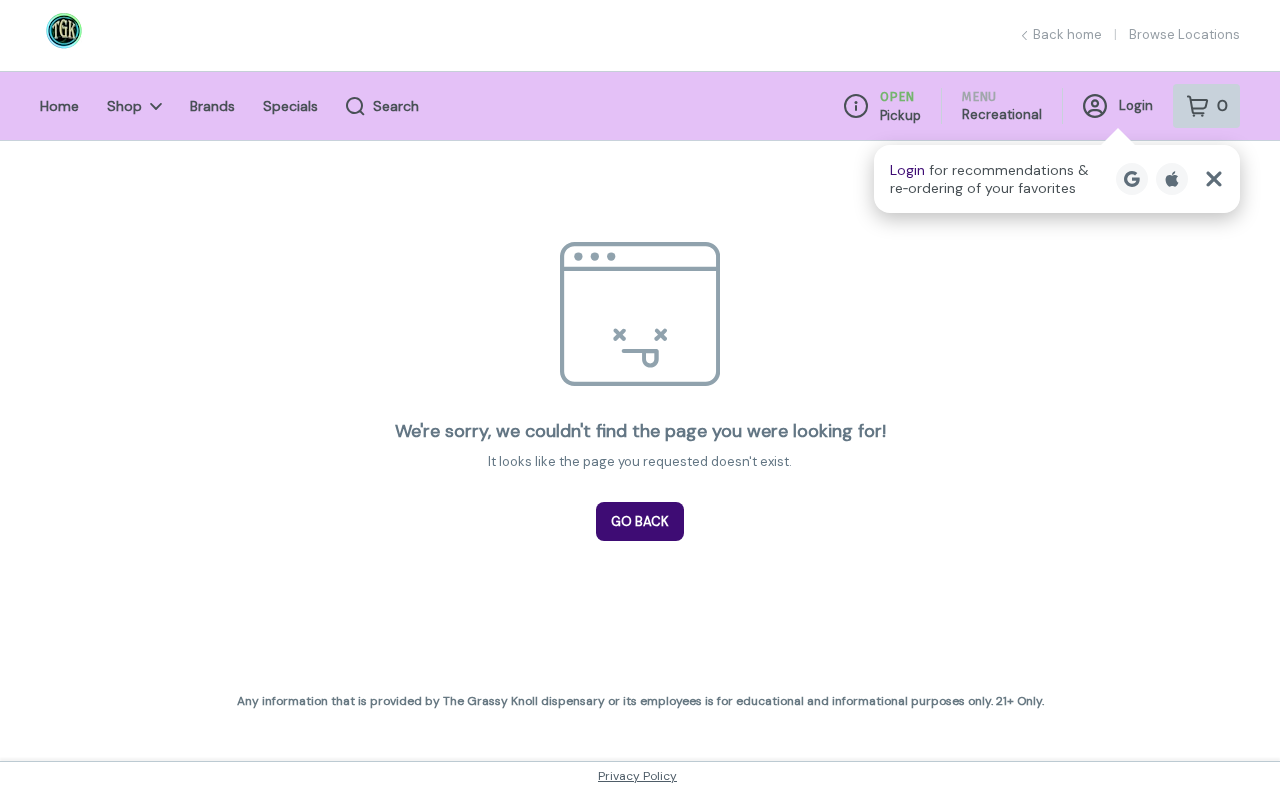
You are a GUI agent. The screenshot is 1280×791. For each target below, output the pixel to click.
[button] (1057, 179)
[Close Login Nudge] (1214, 179)
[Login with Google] (1132, 179)
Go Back (640, 521)
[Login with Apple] (1172, 179)
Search (396, 106)
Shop (124, 106)
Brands (212, 106)
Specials (290, 106)
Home (59, 106)
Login (1136, 105)
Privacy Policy (637, 776)
